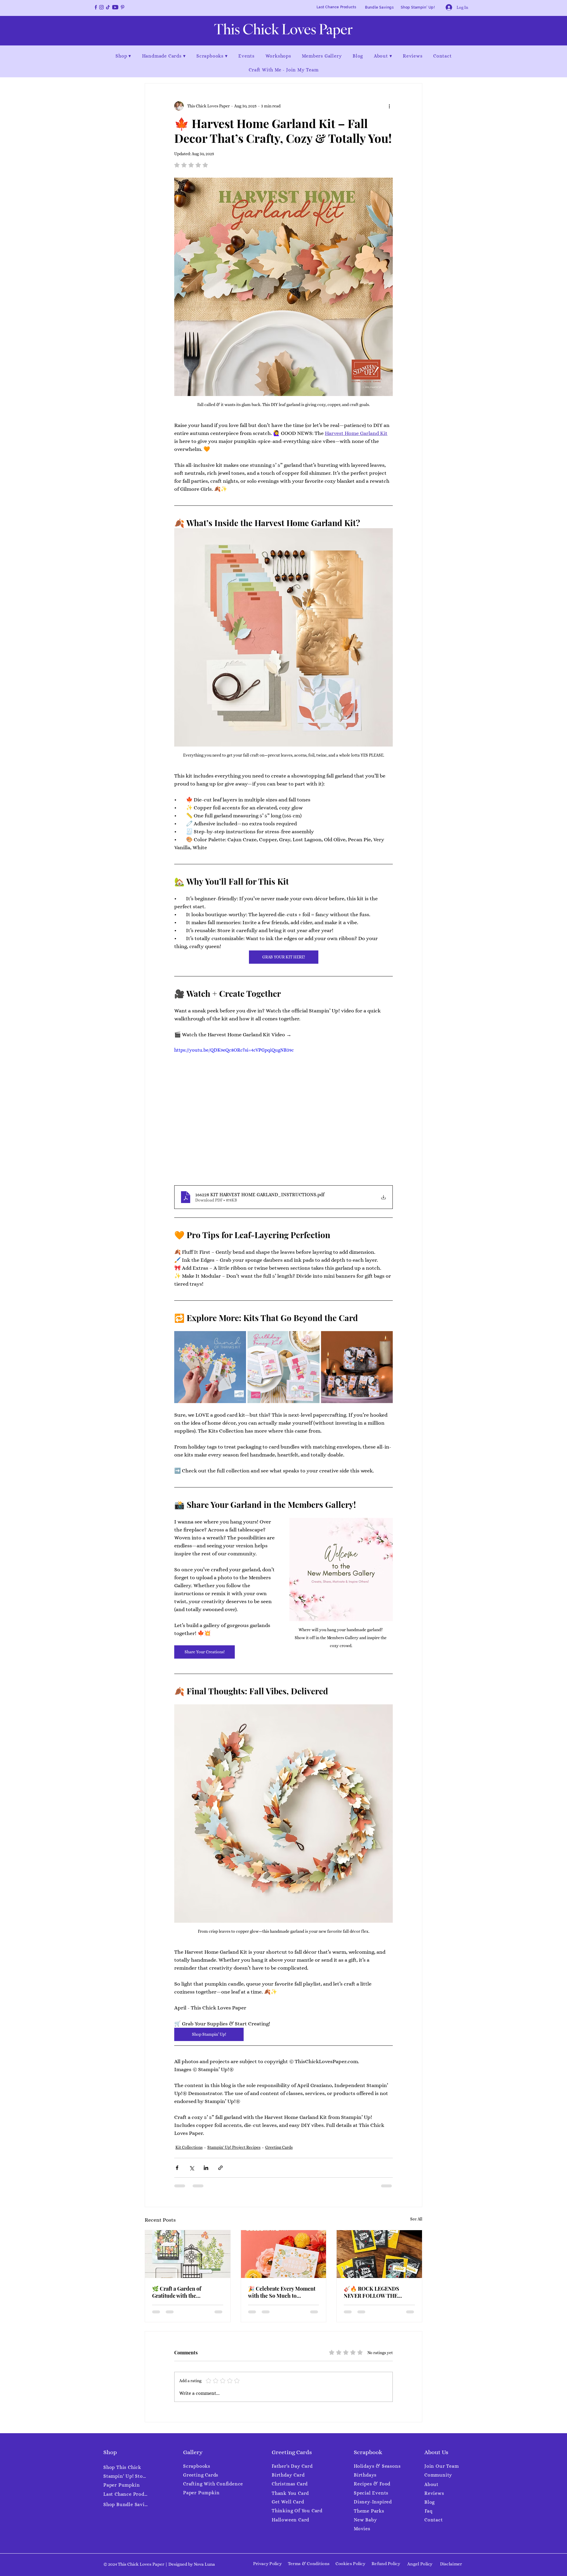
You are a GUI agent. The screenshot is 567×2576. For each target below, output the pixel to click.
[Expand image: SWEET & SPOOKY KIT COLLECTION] (385, 1339)
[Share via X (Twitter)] (192, 2168)
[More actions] (389, 106)
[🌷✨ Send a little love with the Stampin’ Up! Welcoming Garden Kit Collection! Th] (188, 2254)
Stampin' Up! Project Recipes (234, 2147)
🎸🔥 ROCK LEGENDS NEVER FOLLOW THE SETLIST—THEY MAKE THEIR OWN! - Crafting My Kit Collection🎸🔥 (377, 2292)
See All (416, 2219)
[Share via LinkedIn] (206, 2168)
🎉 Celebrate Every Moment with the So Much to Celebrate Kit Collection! (282, 2292)
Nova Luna (204, 2564)
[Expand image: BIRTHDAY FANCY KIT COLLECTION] (312, 1339)
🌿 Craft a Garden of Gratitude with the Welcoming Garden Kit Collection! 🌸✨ (180, 2292)
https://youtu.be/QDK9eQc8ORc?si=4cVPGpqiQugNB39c (234, 1050)
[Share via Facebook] (177, 2168)
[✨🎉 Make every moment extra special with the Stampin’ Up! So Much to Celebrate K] (284, 2254)
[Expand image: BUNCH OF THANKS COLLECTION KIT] (238, 1339)
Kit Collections (189, 2147)
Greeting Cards (279, 2147)
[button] (123, 56)
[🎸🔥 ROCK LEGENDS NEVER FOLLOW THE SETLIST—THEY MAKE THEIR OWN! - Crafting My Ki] (379, 2254)
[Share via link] (220, 2168)
